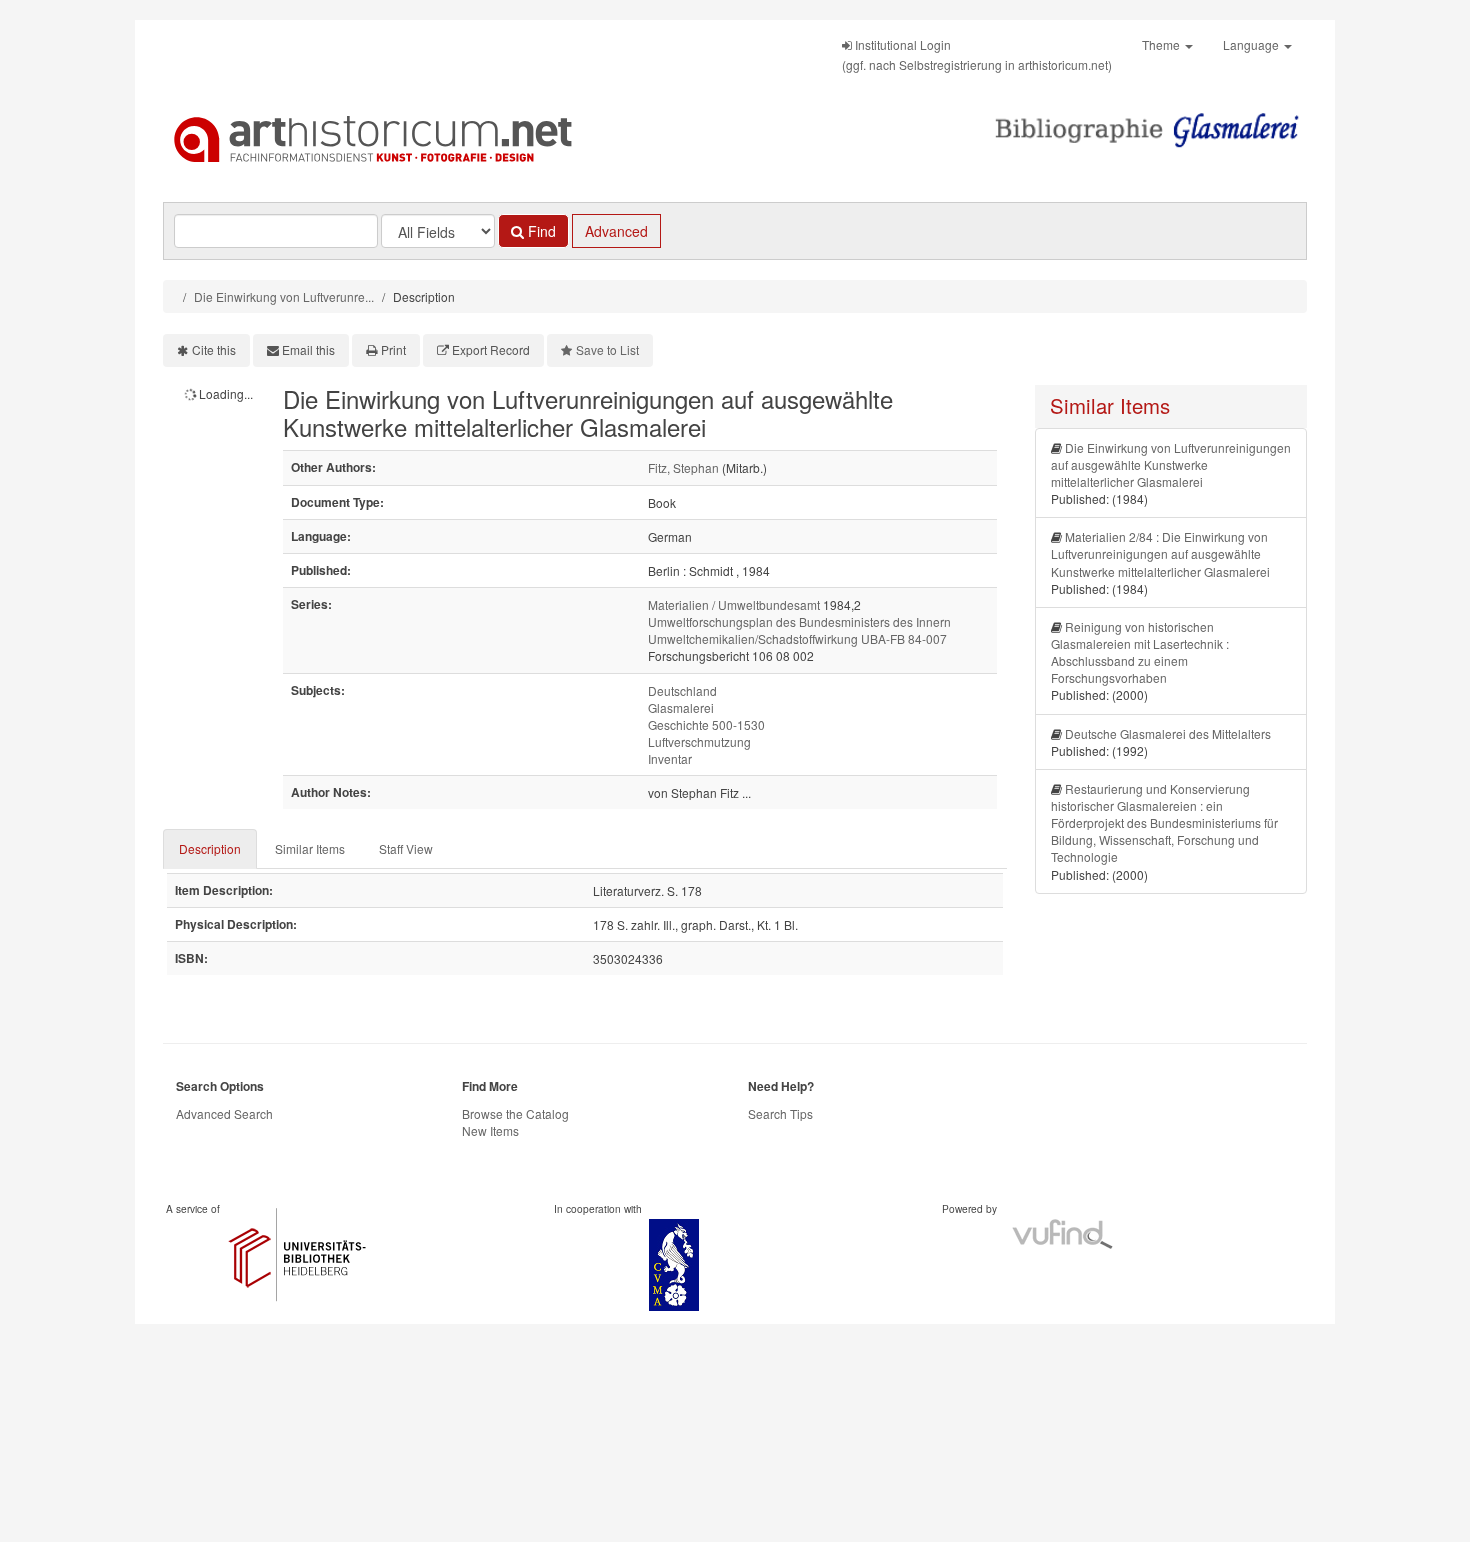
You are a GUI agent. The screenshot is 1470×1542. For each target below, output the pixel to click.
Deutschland (682, 690)
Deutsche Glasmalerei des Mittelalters (1168, 733)
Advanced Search (224, 1113)
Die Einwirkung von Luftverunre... (284, 296)
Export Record (491, 349)
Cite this (214, 349)
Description (210, 848)
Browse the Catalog (515, 1113)
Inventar (670, 758)
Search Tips (780, 1113)
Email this (308, 349)
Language (1252, 44)
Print (393, 349)
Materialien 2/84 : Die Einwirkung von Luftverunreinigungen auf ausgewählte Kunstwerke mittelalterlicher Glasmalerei (1160, 553)
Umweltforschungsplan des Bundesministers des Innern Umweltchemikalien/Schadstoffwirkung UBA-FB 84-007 (799, 630)
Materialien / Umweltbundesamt (734, 604)
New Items (490, 1130)
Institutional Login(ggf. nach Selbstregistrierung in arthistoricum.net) (977, 54)
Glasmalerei (681, 707)
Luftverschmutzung (699, 741)
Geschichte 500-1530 (706, 724)
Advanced (616, 231)
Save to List (607, 349)
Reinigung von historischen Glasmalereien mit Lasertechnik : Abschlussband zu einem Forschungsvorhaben (1140, 652)
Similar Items (310, 848)
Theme (1162, 44)
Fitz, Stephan (683, 467)
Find (540, 231)
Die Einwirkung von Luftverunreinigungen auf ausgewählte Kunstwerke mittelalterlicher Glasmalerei (1171, 464)
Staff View (406, 848)
